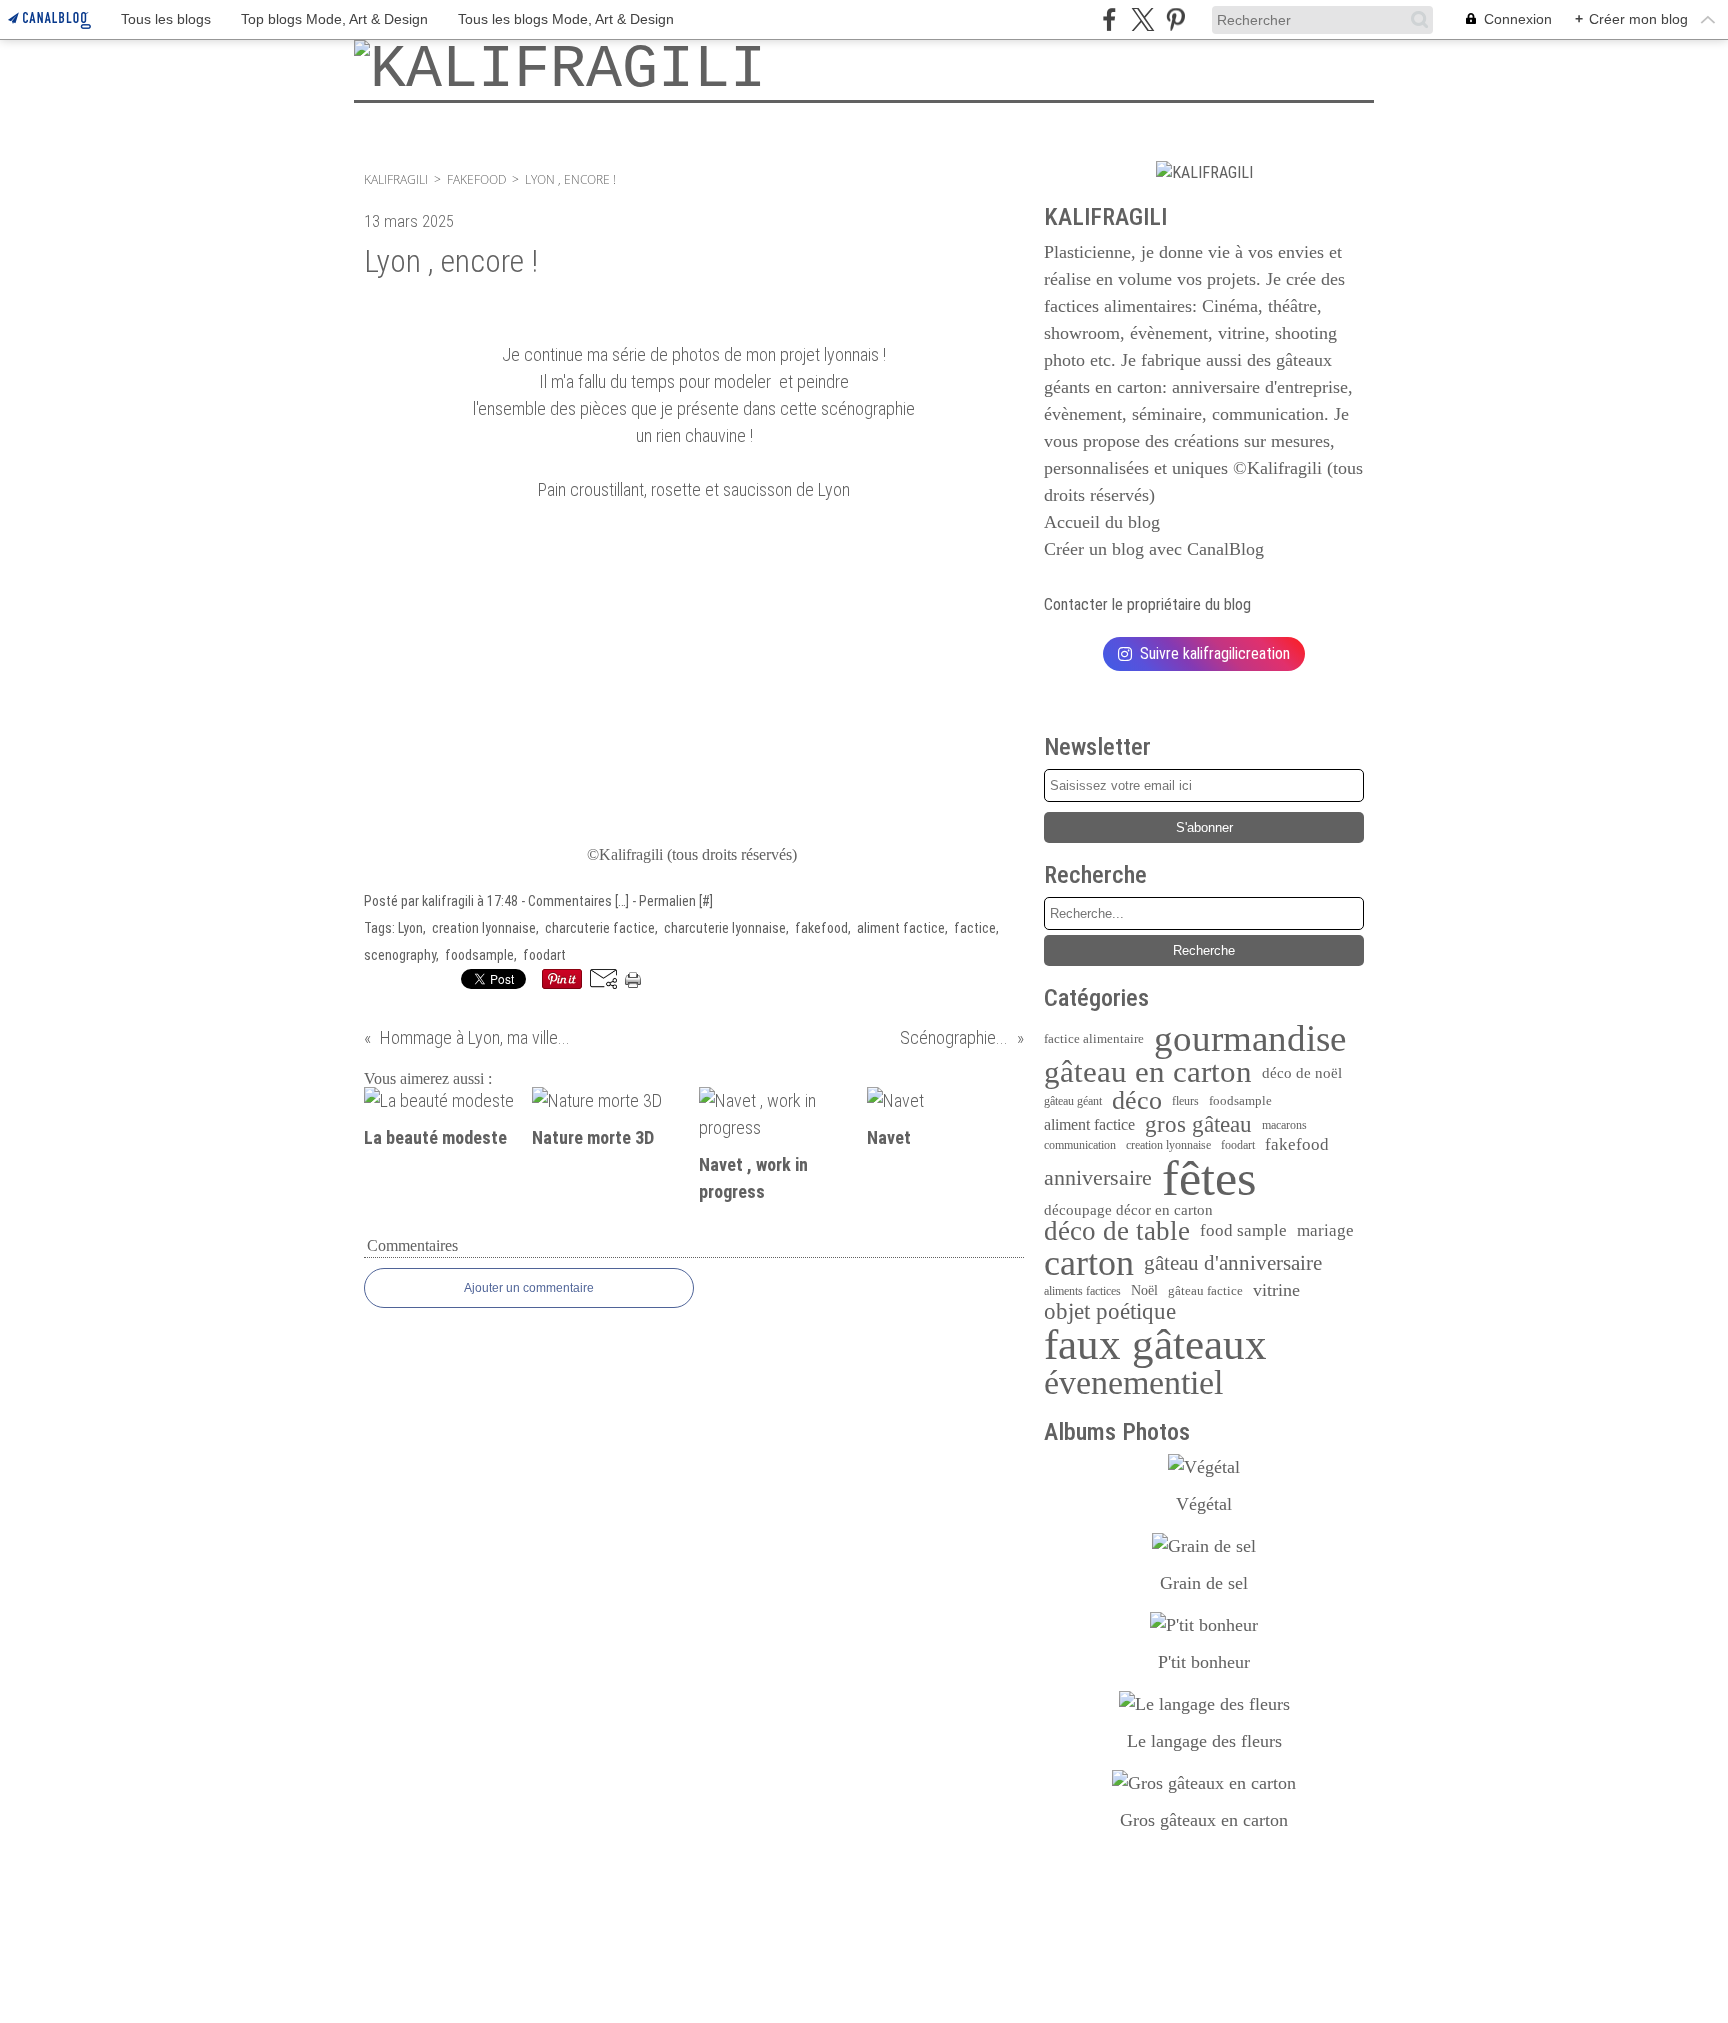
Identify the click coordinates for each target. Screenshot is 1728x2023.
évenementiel (1133, 1383)
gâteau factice (1205, 1290)
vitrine (1276, 1290)
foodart (1238, 1145)
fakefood (476, 179)
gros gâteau (1198, 1125)
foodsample (1240, 1100)
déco (1137, 1101)
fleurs (1185, 1101)
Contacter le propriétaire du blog (1147, 604)
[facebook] (1109, 19)
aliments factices (1082, 1291)
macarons (1284, 1125)
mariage (1325, 1231)
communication (1080, 1145)
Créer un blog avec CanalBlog (1154, 549)
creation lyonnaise (1168, 1145)
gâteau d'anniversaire (1233, 1263)
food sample (1243, 1231)
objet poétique (1110, 1311)
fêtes (1209, 1178)
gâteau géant (1073, 1101)
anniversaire (1098, 1178)
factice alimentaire (1094, 1038)
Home (383, 111)
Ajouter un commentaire (529, 1288)
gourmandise (1250, 1038)
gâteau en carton (1148, 1072)
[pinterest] (1175, 19)
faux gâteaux (1155, 1344)
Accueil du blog (1102, 522)
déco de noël (1302, 1072)
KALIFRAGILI (396, 179)
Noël (1144, 1291)
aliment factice (1089, 1125)
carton (1089, 1263)
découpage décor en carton (1128, 1210)
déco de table (1117, 1231)
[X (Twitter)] (1142, 19)
